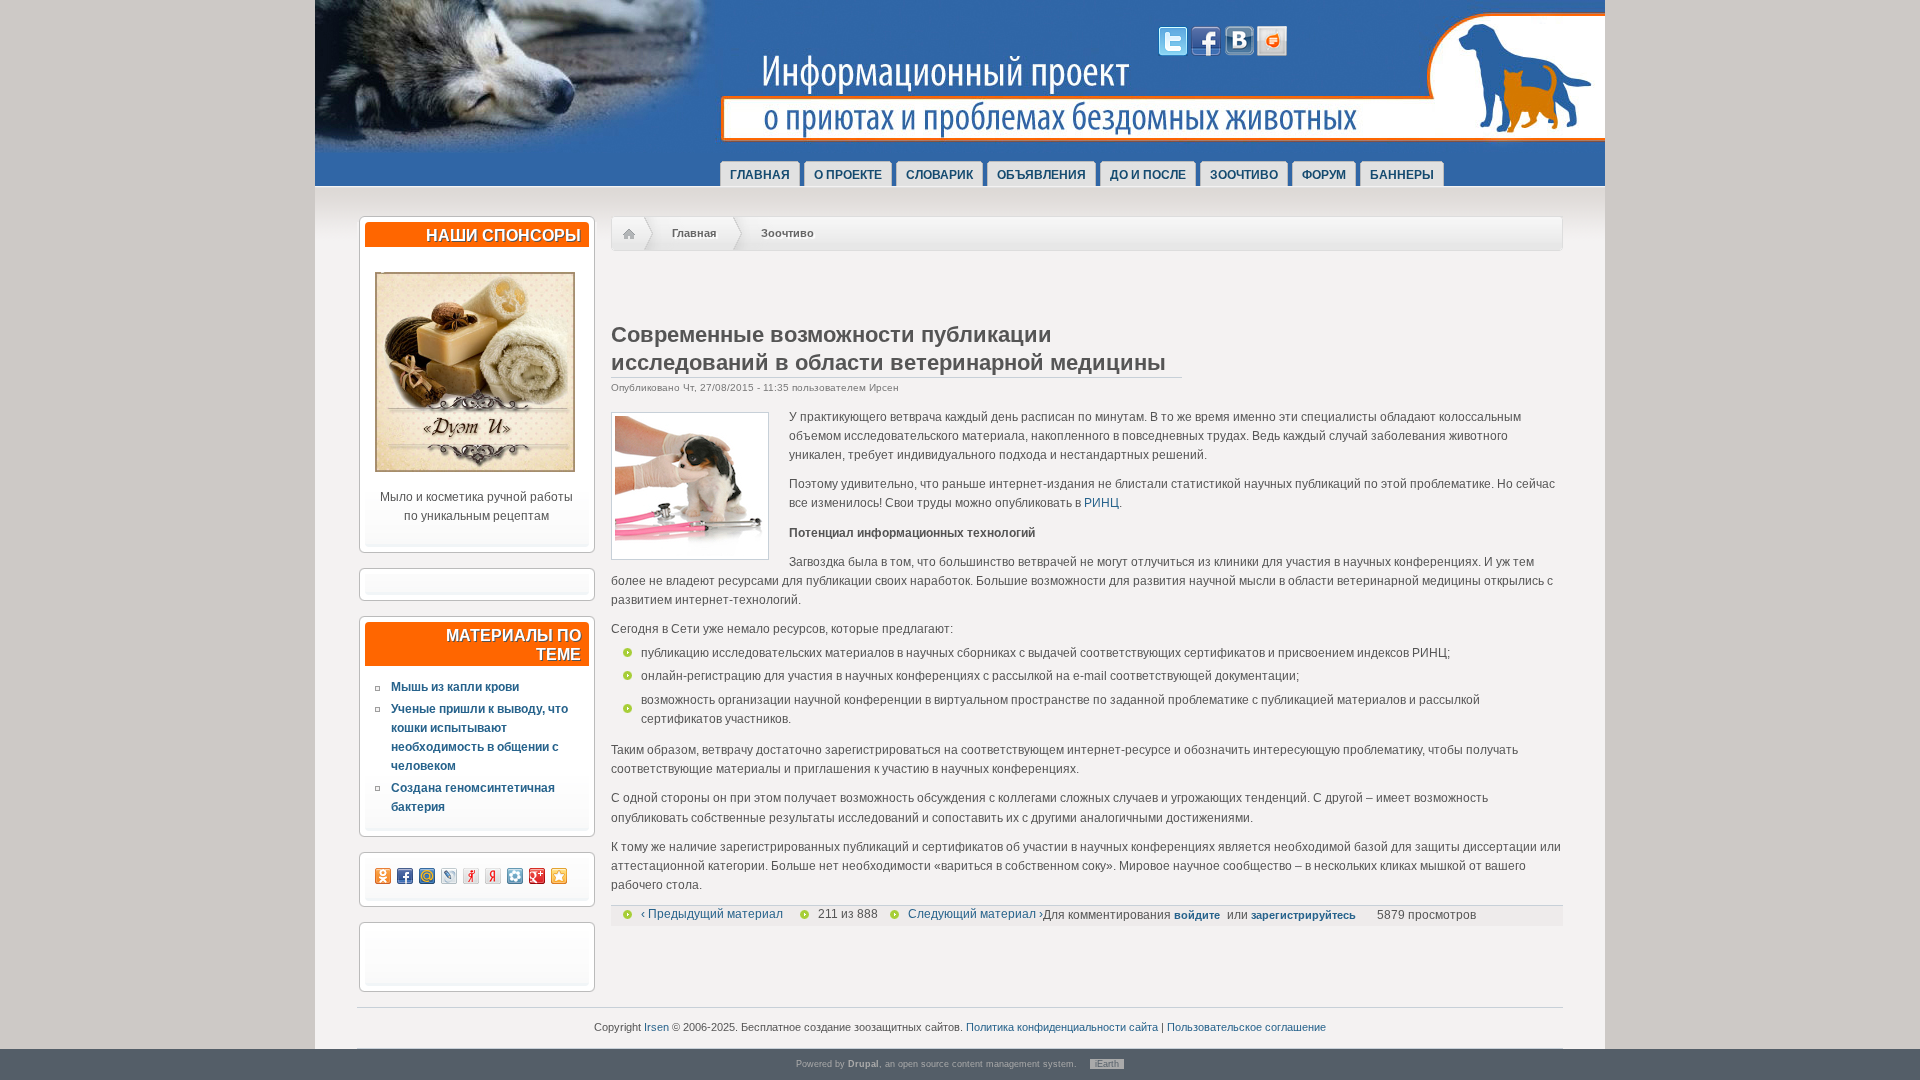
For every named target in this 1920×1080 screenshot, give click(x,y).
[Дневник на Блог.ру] (1272, 52)
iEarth (1107, 1064)
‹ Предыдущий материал (712, 914)
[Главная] (548, 133)
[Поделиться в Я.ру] (471, 876)
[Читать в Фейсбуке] (1206, 52)
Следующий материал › (975, 914)
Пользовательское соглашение (1246, 1027)
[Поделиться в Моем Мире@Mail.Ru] (427, 876)
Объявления (1041, 175)
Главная (760, 175)
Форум (1324, 175)
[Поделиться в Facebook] (405, 876)
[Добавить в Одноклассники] (383, 876)
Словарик (939, 175)
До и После (1148, 175)
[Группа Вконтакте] (1239, 52)
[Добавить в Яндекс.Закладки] (493, 876)
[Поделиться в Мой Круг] (515, 876)
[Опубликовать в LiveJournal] (449, 876)
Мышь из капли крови (455, 687)
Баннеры (1402, 175)
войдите (1197, 915)
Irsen (656, 1027)
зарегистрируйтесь (1303, 915)
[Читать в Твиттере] (1173, 52)
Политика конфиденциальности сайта (1062, 1027)
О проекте (848, 175)
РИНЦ (1101, 503)
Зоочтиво (1244, 175)
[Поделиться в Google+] (537, 876)
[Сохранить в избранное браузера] (559, 876)
